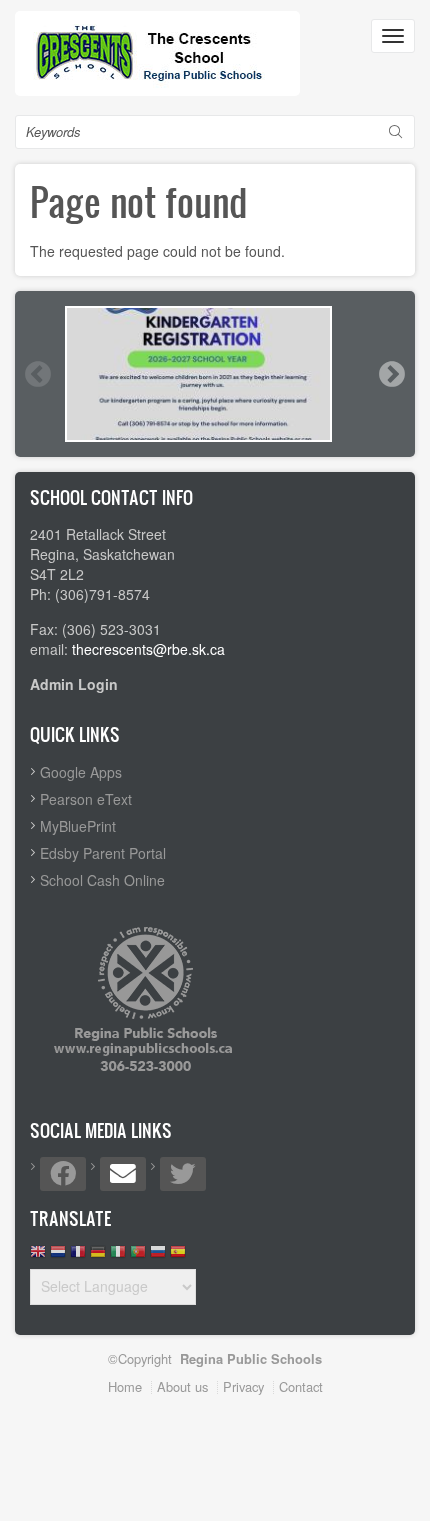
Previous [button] (37, 374)
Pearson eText (86, 799)
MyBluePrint (78, 826)
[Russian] (158, 1256)
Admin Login (74, 684)
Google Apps (81, 772)
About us (182, 1386)
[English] (38, 1256)
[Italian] (118, 1256)
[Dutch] (58, 1256)
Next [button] (391, 374)
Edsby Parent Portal (103, 853)
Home (125, 1386)
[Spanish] (178, 1256)
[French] (78, 1256)
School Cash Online (102, 880)
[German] (98, 1256)
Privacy (243, 1386)
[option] (215, 374)
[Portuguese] (138, 1256)
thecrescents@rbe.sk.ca (148, 649)
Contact (301, 1386)
